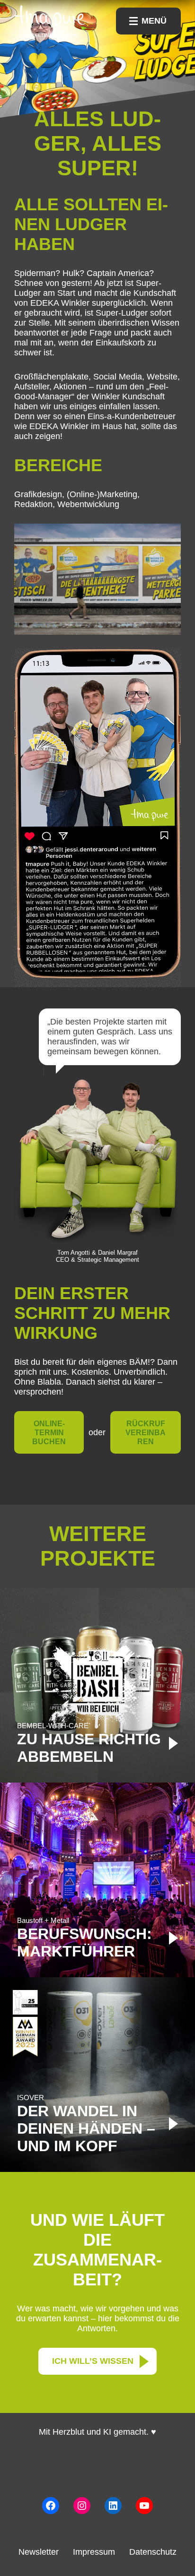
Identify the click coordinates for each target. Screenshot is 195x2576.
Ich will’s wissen (93, 2361)
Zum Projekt (97, 1685)
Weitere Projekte (98, 1546)
